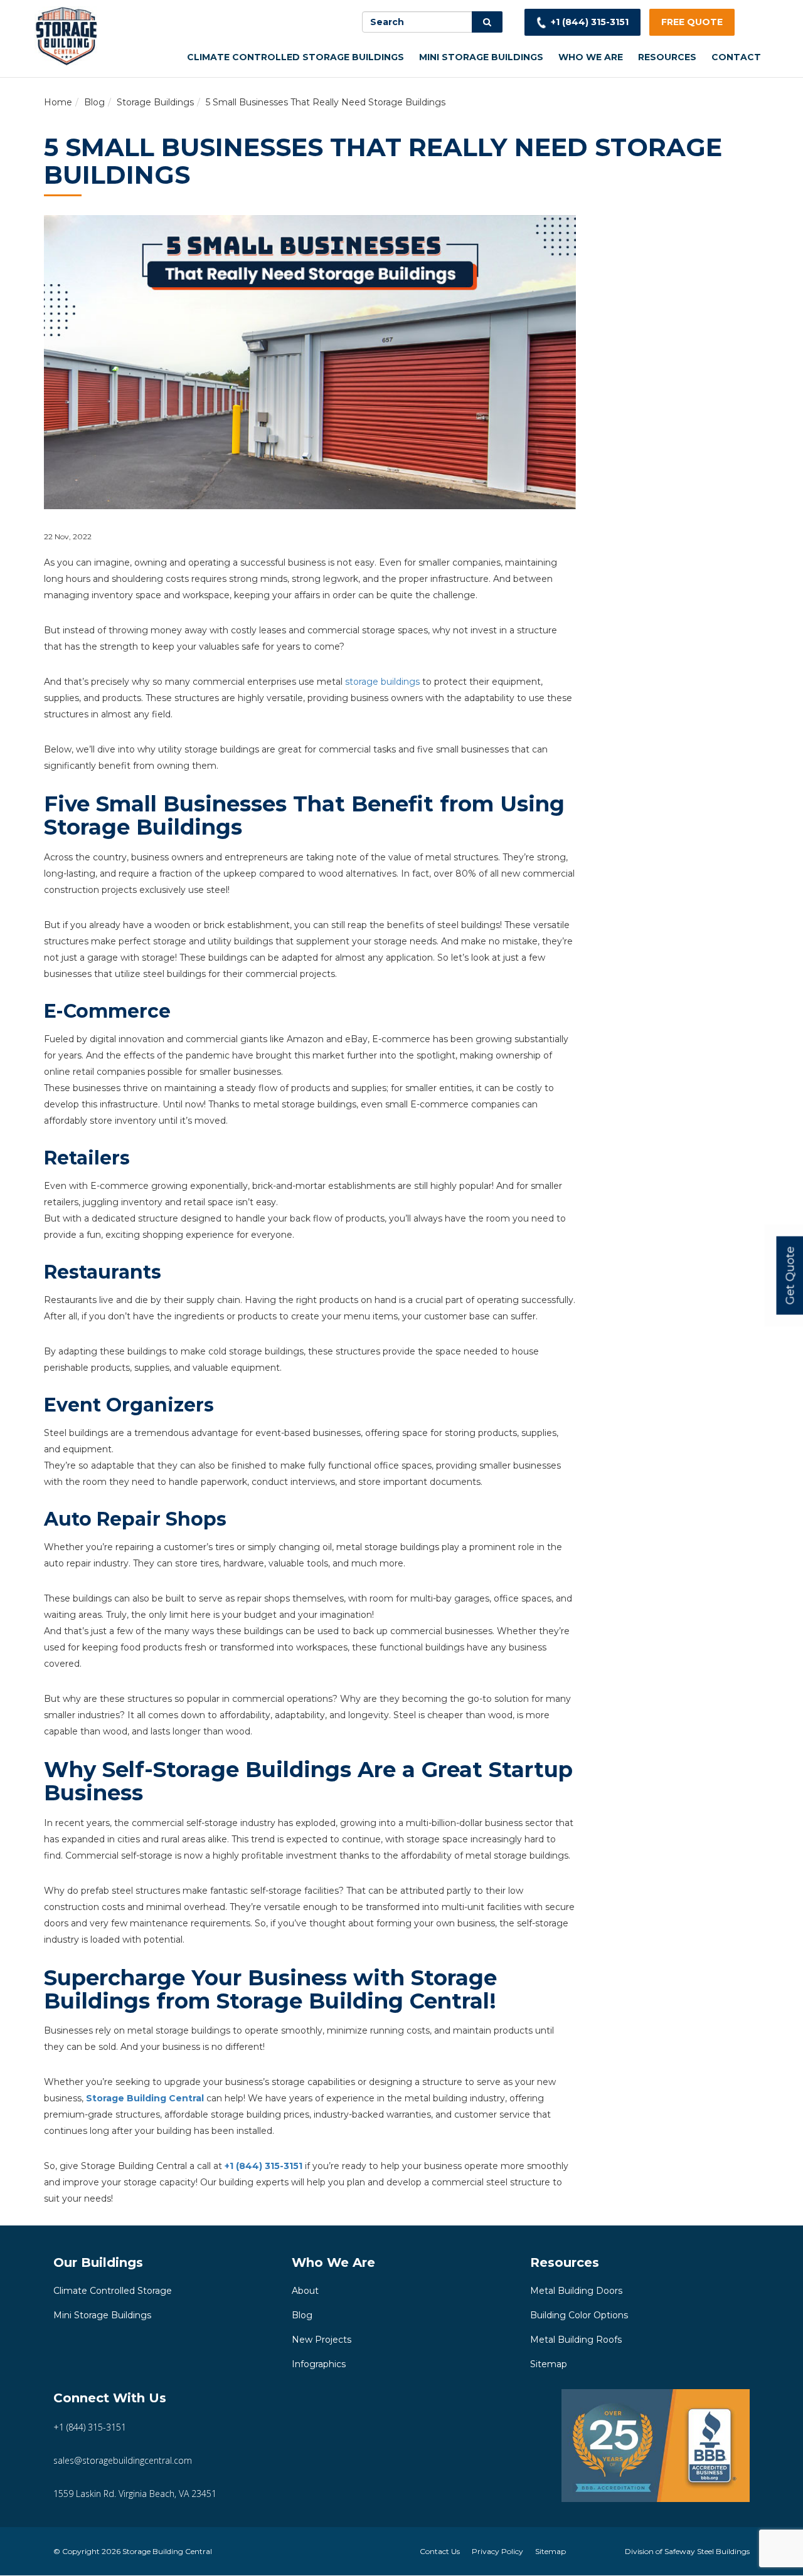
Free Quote (692, 22)
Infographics (319, 2364)
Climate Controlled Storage (113, 2291)
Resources (667, 57)
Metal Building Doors (576, 2291)
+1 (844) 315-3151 (590, 22)
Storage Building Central (145, 2098)
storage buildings (382, 682)
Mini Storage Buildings (481, 57)
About (305, 2291)
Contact (736, 57)
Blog (94, 102)
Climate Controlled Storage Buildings (295, 57)
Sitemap (549, 2364)
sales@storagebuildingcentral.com (123, 2460)
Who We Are (591, 57)
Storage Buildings (155, 102)
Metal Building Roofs (576, 2340)
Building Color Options (579, 2315)
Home (58, 102)
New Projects (322, 2340)
